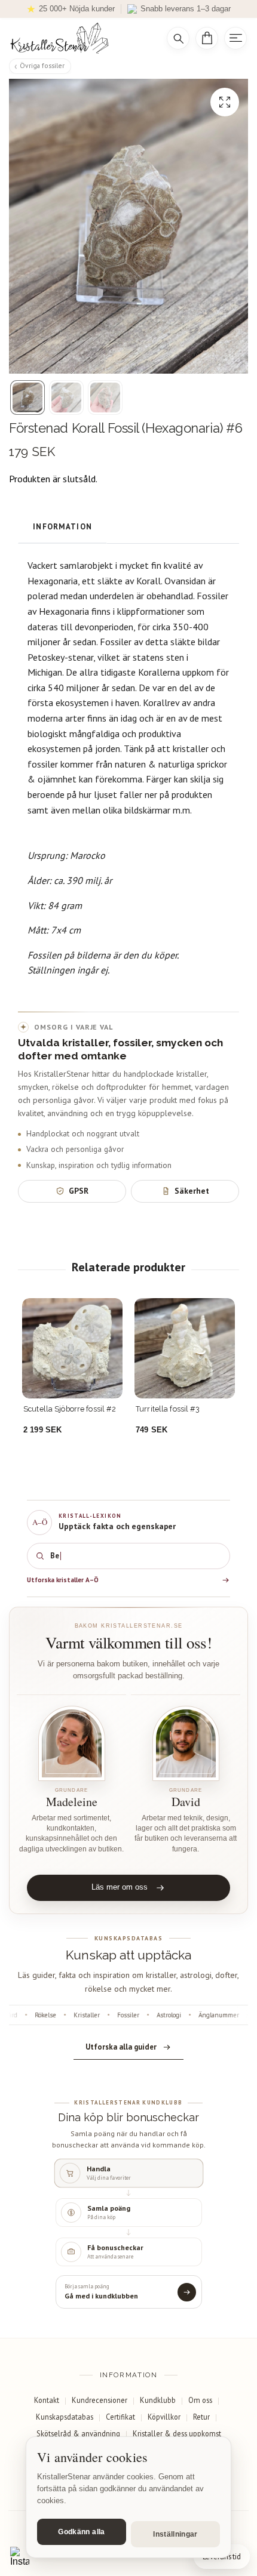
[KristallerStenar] (79, 38)
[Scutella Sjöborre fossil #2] (72, 1348)
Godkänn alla (81, 2532)
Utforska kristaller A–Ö (63, 1580)
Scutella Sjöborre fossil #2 (70, 1409)
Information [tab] (62, 527)
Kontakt (47, 2400)
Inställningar (175, 2534)
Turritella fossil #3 (168, 1409)
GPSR (79, 1191)
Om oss (200, 2400)
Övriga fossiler (42, 65)
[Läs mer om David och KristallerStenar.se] (186, 1744)
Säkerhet (192, 1191)
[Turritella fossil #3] (185, 1348)
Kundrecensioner (100, 2400)
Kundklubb (158, 2400)
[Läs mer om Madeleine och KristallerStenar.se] (71, 1744)
